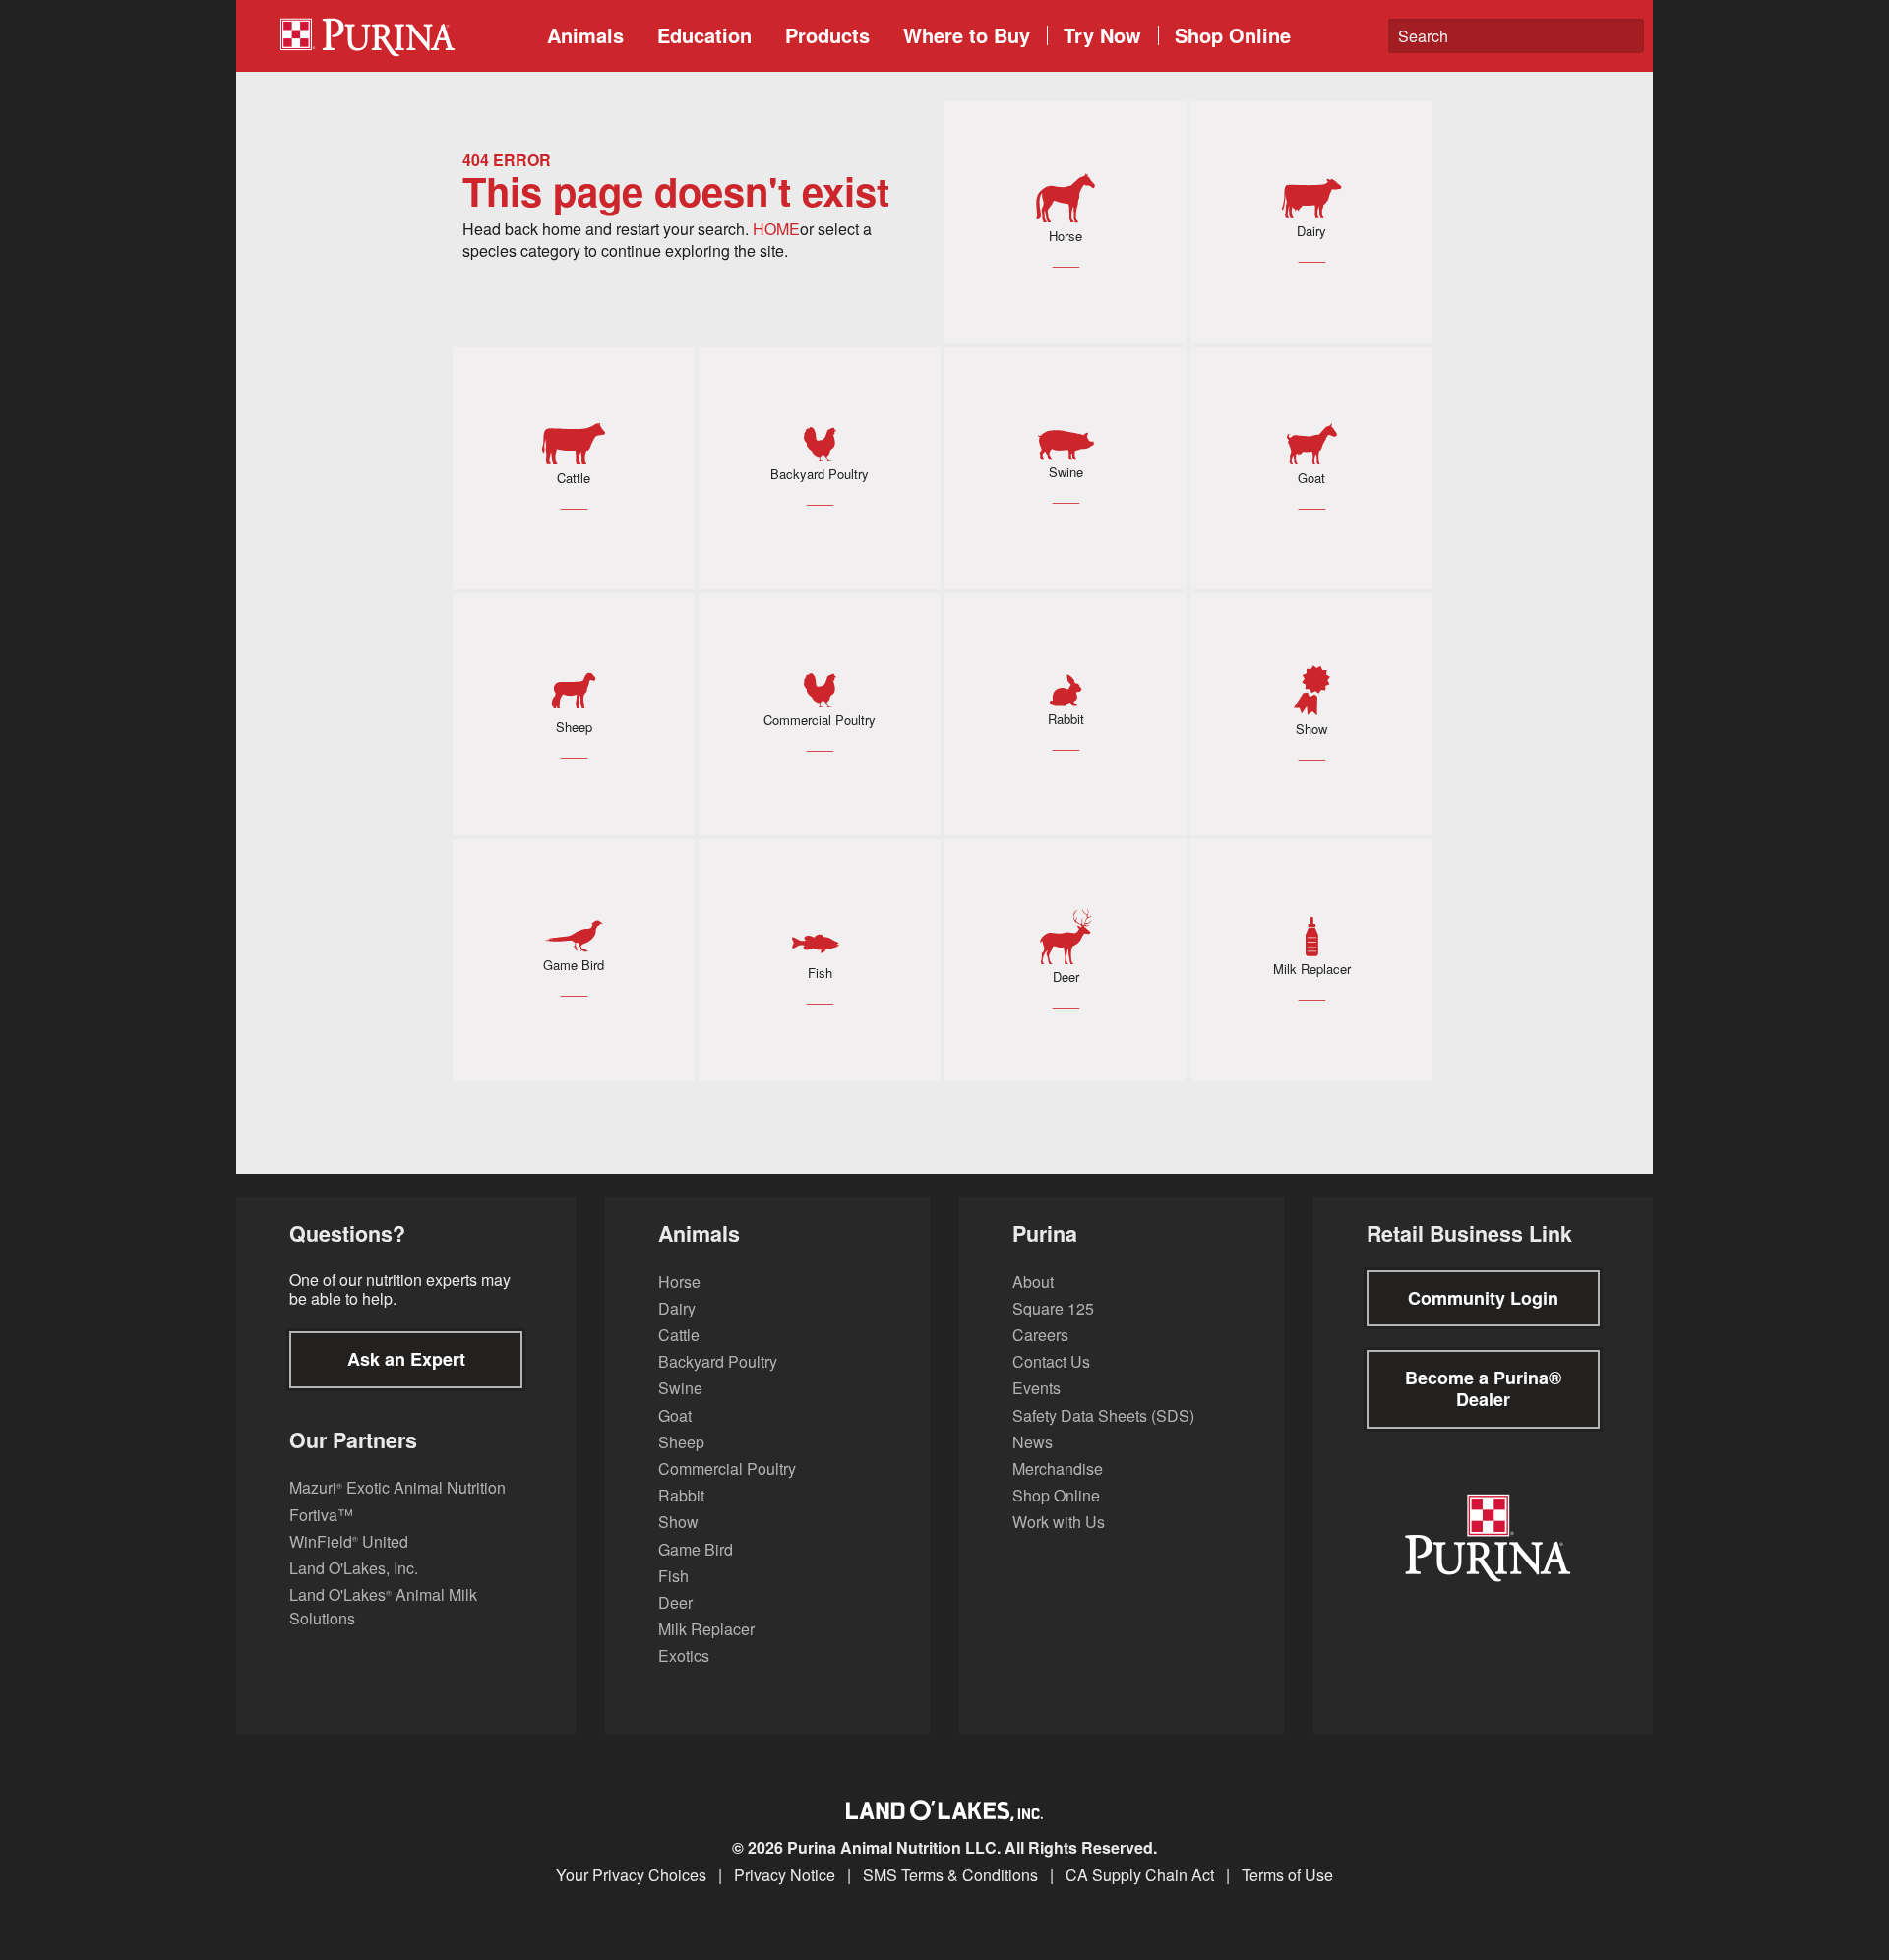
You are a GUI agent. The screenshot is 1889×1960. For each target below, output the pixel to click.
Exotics (684, 1655)
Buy (967, 35)
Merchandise (1058, 1469)
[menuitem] (398, 36)
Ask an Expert (406, 1359)
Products (827, 35)
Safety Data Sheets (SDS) (1103, 1415)
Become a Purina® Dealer (1483, 1388)
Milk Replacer (706, 1629)
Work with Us (1059, 1522)
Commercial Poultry (727, 1469)
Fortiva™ (321, 1515)
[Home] (404, 35)
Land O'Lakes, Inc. (354, 1568)
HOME (776, 229)
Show (678, 1522)
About (1033, 1282)
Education (704, 35)
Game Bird (696, 1549)
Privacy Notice (785, 1875)
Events (1036, 1388)
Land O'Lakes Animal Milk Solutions (383, 1606)
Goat (675, 1415)
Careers (1040, 1335)
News (1033, 1442)
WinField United (349, 1541)
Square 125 (1053, 1308)
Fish (673, 1576)
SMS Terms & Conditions (950, 1875)
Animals (585, 35)
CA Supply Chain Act (1140, 1875)
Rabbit (681, 1495)
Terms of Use (1287, 1875)
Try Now (1102, 35)
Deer (675, 1602)
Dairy (677, 1308)
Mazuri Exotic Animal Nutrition (397, 1487)
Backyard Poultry (718, 1361)
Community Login (1483, 1298)
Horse (679, 1282)
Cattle (679, 1335)
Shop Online (1233, 35)
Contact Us (1051, 1361)
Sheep (681, 1442)
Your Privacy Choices (631, 1875)
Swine (680, 1388)
